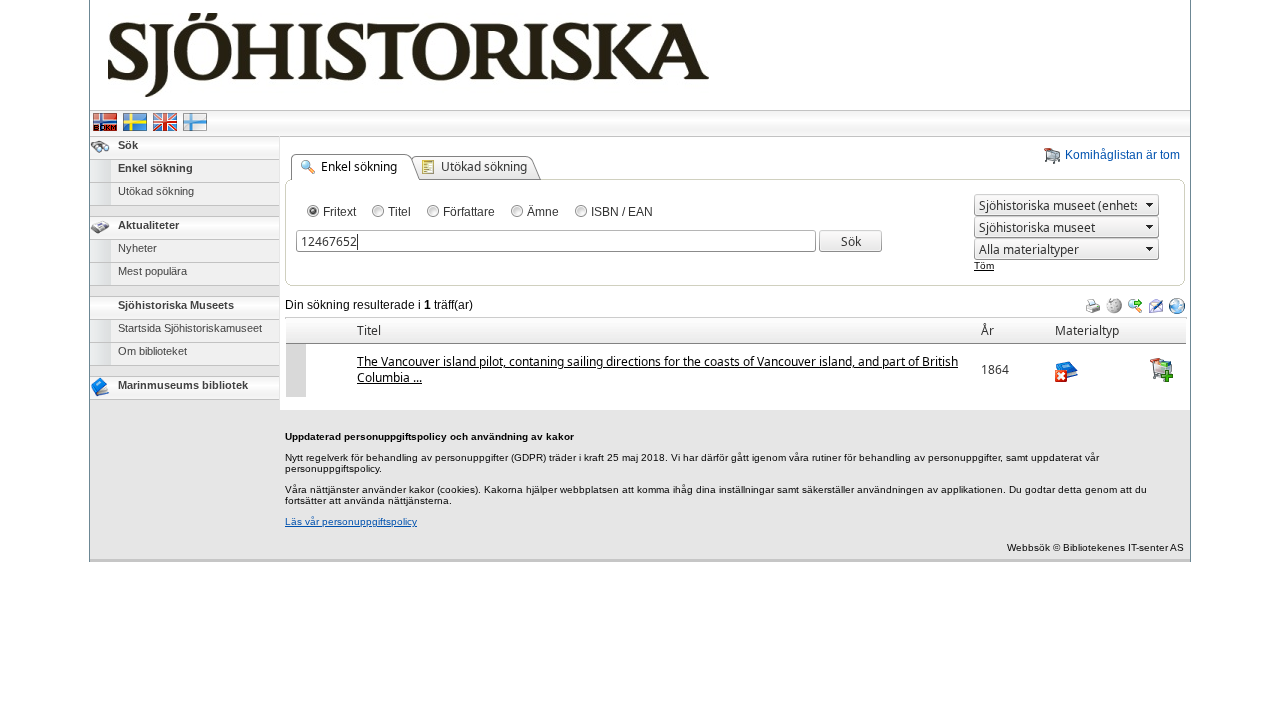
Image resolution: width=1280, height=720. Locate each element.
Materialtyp (1087, 330)
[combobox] (1058, 205)
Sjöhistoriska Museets (176, 305)
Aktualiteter (148, 225)
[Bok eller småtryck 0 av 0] (1095, 370)
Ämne (543, 212)
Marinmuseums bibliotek (183, 385)
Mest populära (152, 271)
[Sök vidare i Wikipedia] (1114, 306)
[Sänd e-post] (1156, 306)
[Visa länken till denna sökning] (1177, 306)
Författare (469, 212)
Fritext (339, 212)
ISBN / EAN (622, 212)
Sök (128, 145)
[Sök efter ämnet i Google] (1135, 306)
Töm (984, 265)
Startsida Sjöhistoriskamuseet (190, 328)
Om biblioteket (152, 351)
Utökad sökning (156, 191)
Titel (399, 212)
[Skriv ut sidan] (1093, 306)
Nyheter (137, 248)
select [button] (1150, 205)
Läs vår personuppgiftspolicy (351, 521)
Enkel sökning (155, 168)
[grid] (736, 318)
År (987, 330)
